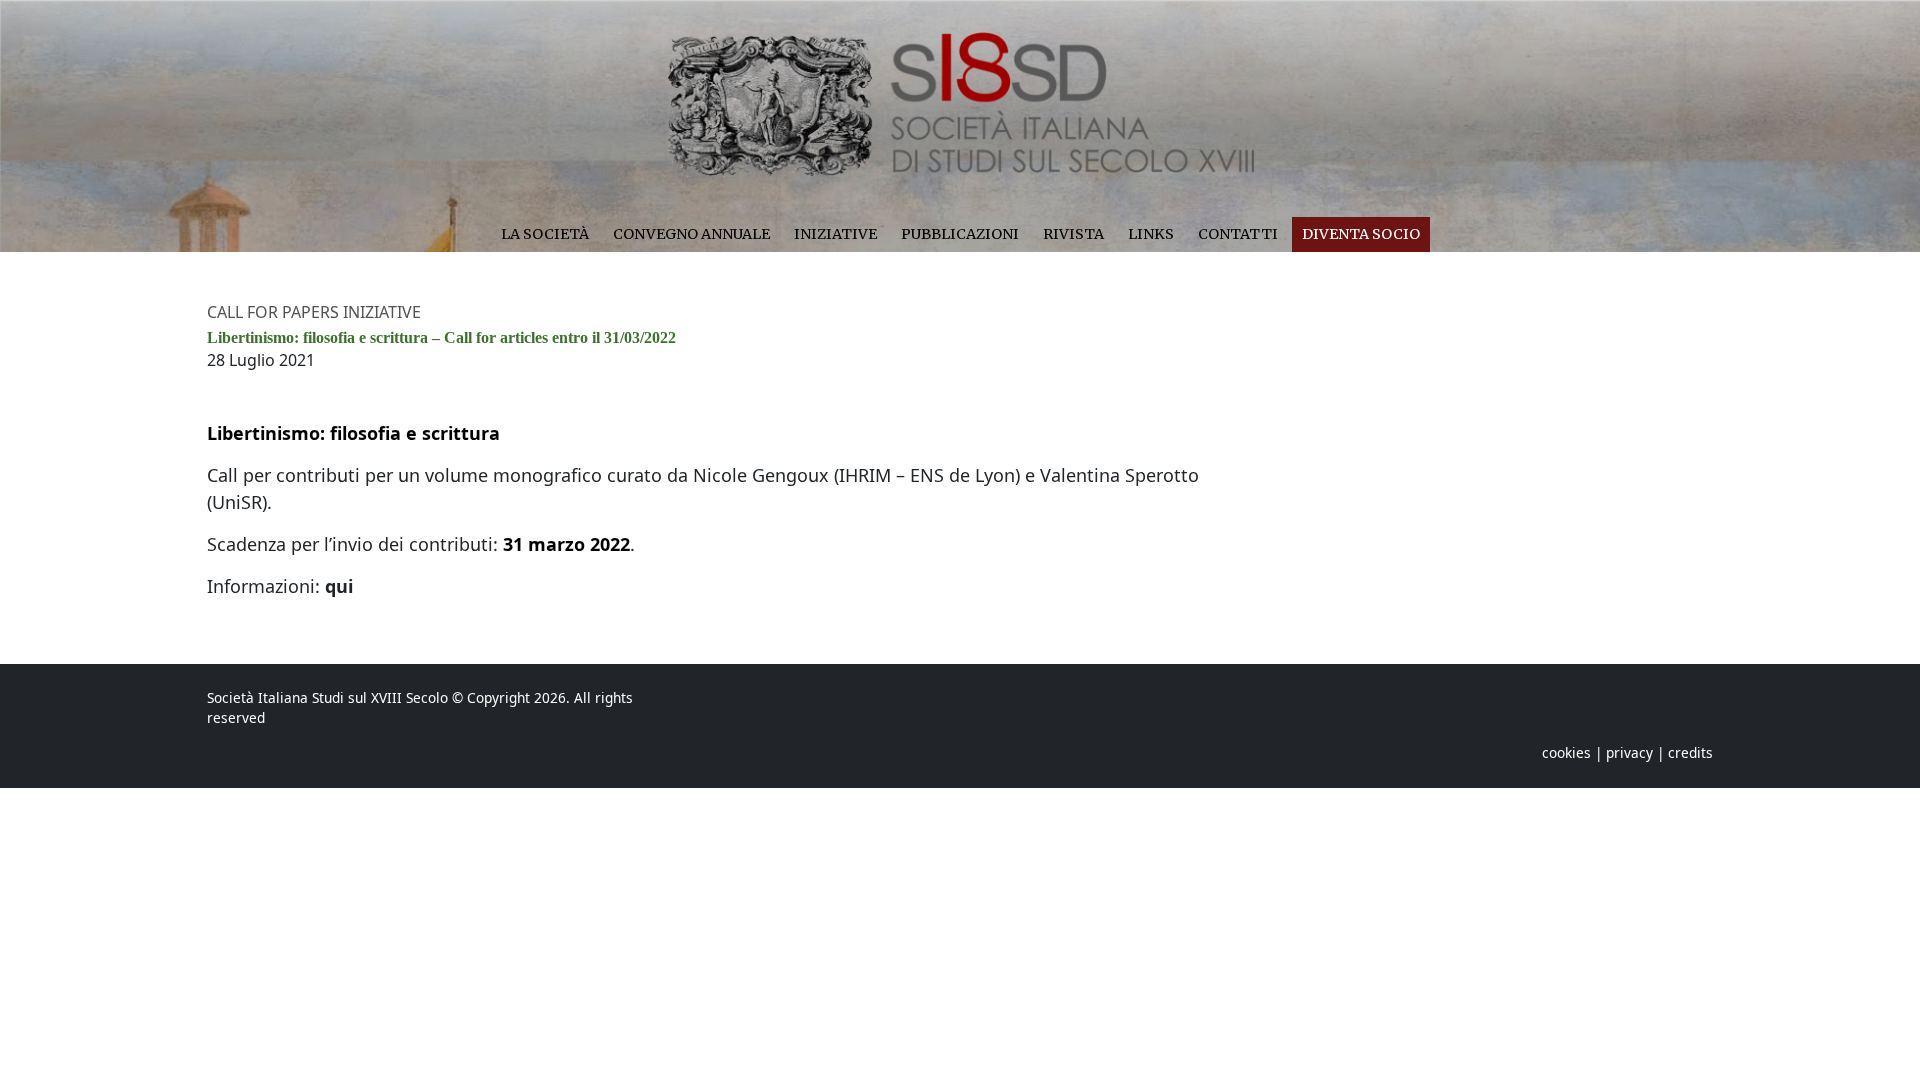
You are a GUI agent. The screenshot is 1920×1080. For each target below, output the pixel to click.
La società (545, 234)
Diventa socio (1361, 234)
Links (1151, 234)
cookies (1566, 752)
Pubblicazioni (960, 234)
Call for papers (275, 312)
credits (1690, 752)
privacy (1629, 752)
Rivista (1073, 234)
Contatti (1238, 234)
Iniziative (835, 234)
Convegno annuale (691, 234)
